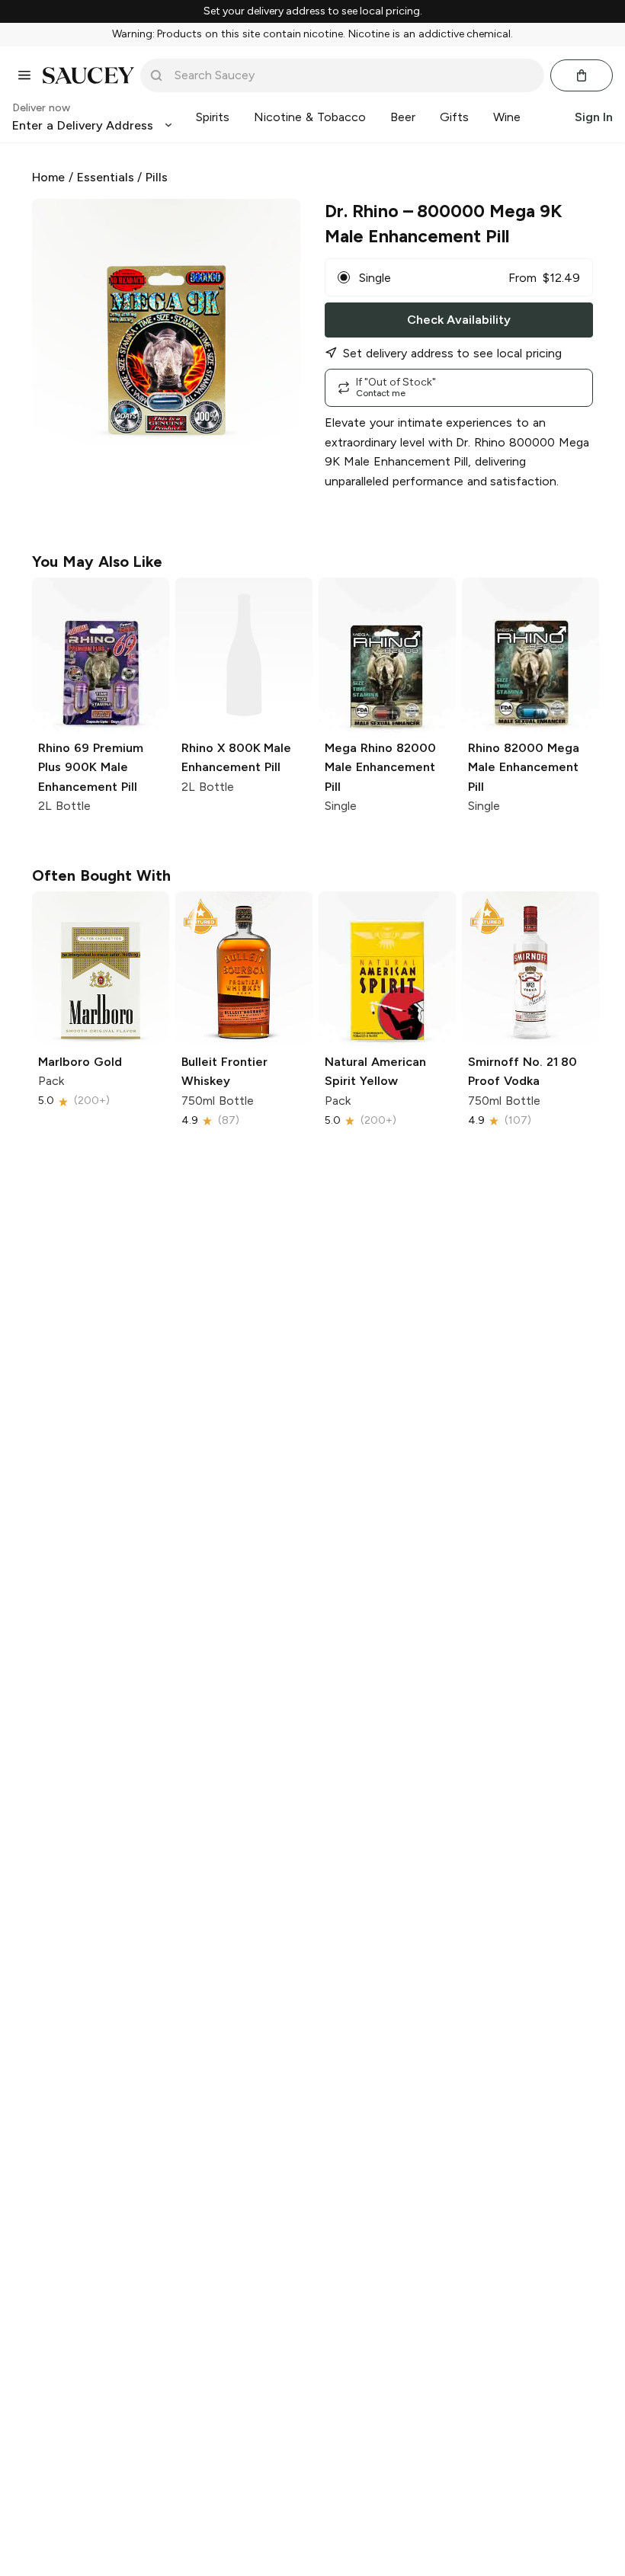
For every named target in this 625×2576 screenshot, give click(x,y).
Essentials (106, 177)
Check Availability (459, 320)
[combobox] (353, 75)
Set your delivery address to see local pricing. (313, 11)
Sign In (594, 117)
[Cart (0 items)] (582, 75)
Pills (157, 177)
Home (48, 177)
